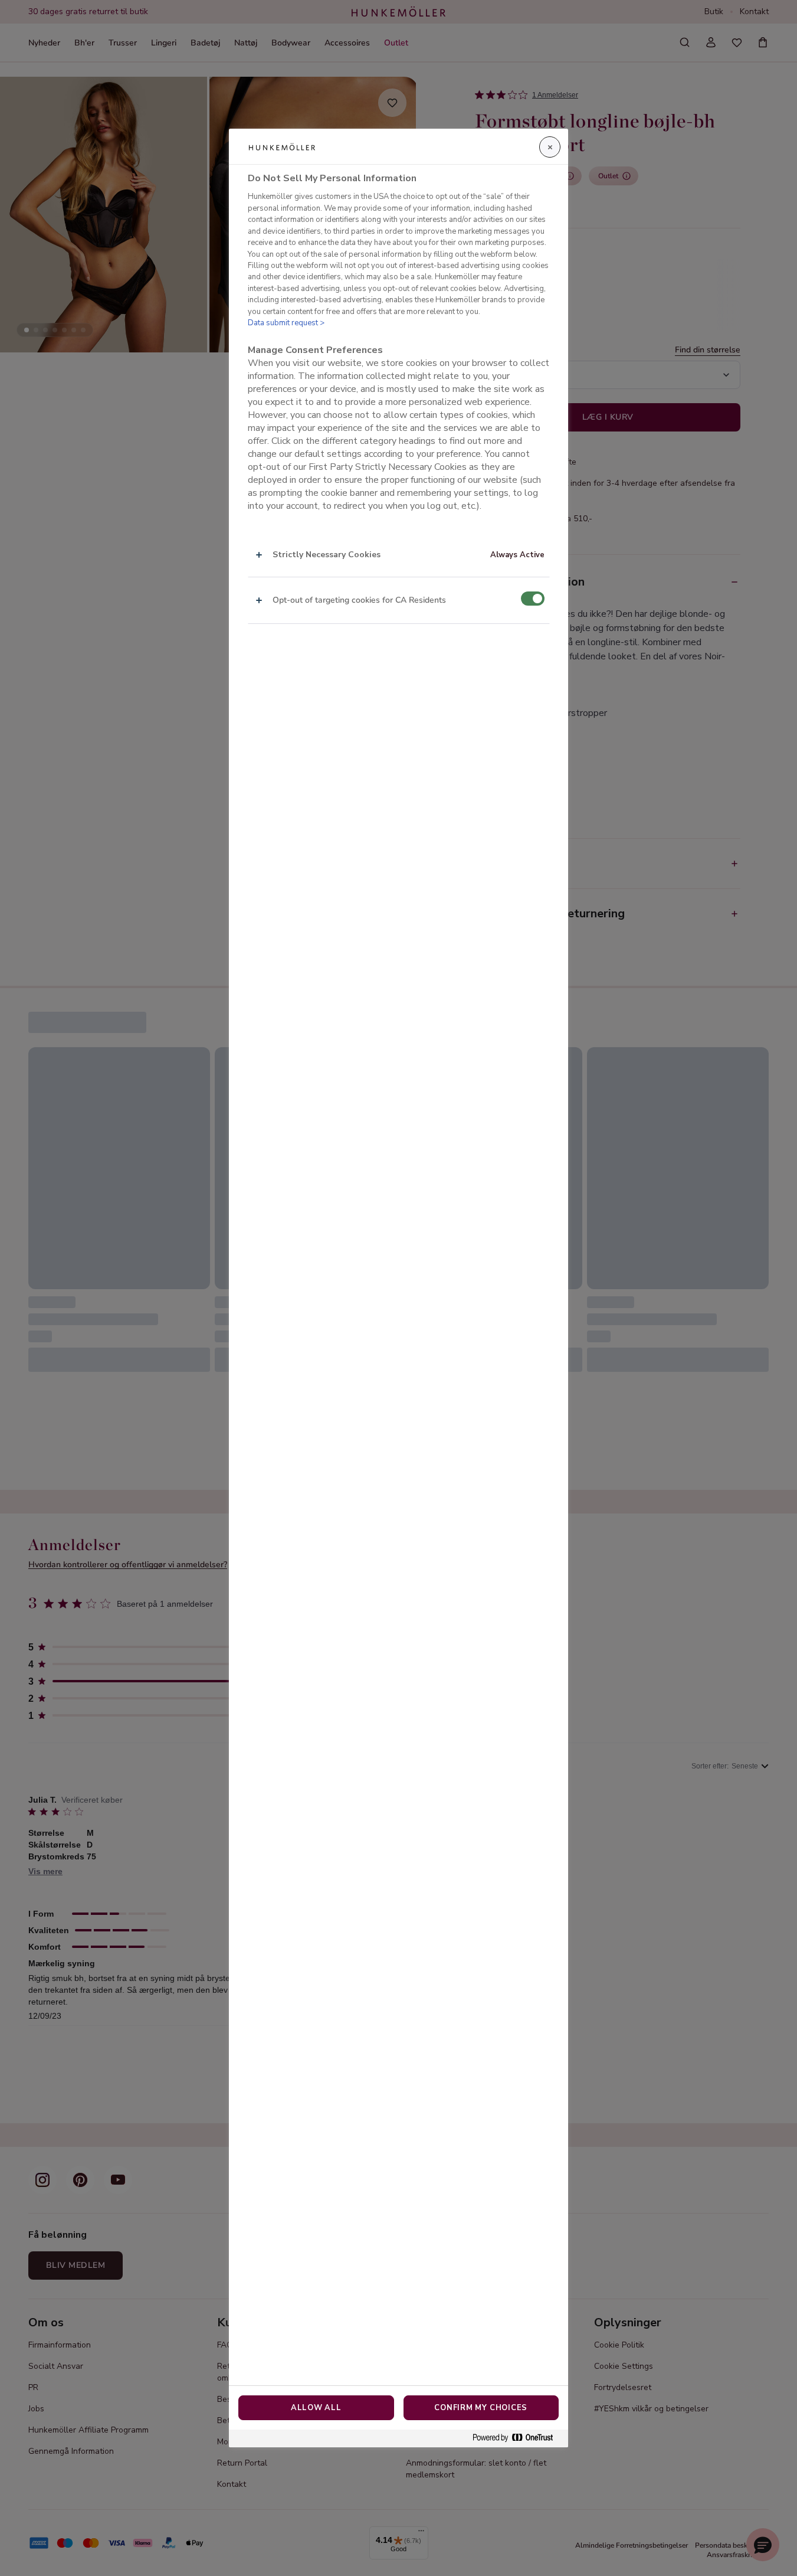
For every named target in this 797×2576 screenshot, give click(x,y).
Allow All (316, 2408)
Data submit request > (286, 323)
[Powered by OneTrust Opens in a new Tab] (517, 2438)
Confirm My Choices (481, 2408)
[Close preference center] (550, 147)
